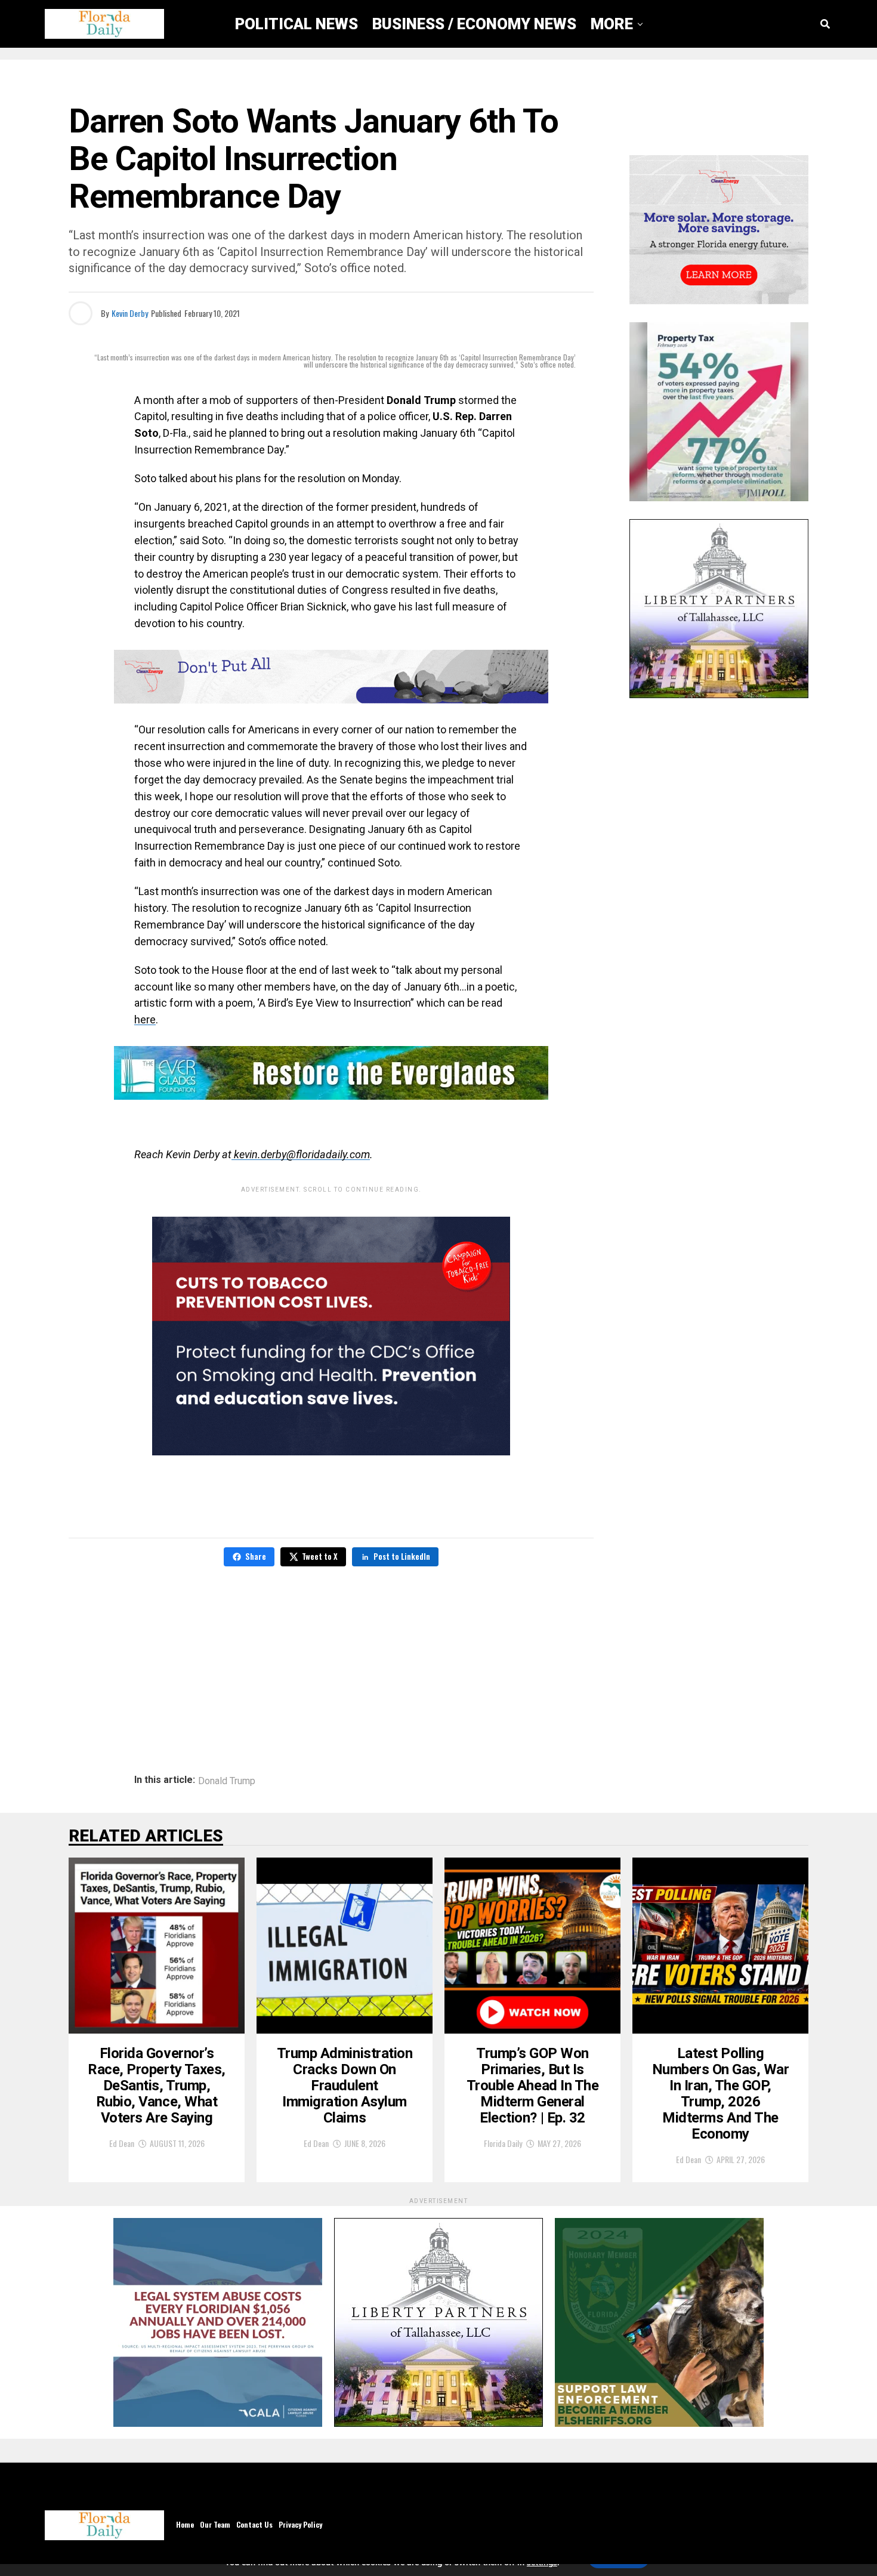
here (145, 1019)
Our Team (215, 2524)
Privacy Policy (300, 2524)
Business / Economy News (474, 24)
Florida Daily (503, 2143)
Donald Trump (227, 1781)
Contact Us (254, 2524)
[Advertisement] (331, 1662)
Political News (297, 24)
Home (185, 2524)
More (612, 24)
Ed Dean (122, 2143)
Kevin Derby (130, 313)
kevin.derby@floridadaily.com (301, 1154)
